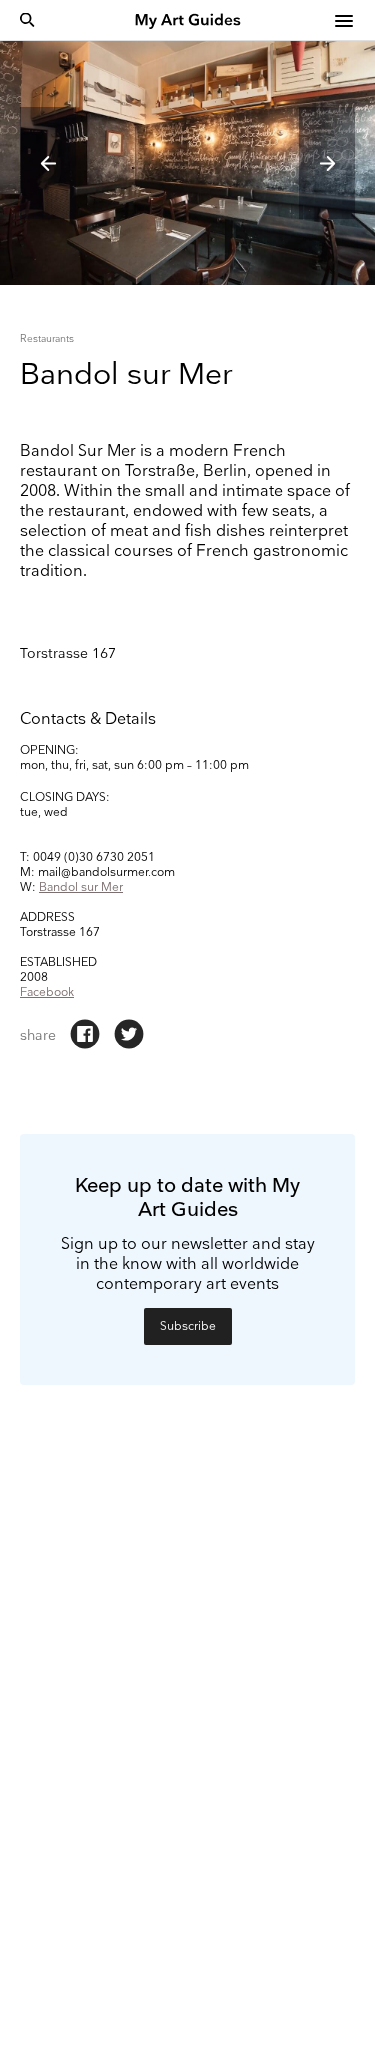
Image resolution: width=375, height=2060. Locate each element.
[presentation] (48, 163)
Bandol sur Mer (81, 887)
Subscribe (188, 1326)
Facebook (47, 992)
